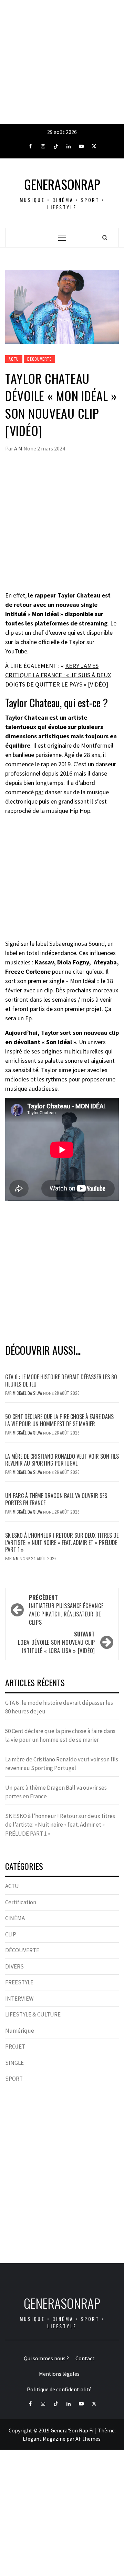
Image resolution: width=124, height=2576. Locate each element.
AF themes (88, 2439)
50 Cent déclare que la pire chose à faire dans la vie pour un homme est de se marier (59, 1420)
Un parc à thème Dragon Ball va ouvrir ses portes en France (56, 1499)
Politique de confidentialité (59, 2389)
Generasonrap (62, 184)
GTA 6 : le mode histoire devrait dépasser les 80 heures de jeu (61, 1381)
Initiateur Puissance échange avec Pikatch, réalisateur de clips (66, 1610)
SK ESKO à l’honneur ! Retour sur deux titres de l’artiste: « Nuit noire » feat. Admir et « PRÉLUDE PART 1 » (62, 1543)
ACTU (14, 359)
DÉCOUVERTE (39, 359)
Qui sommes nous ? (46, 2358)
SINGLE (14, 2063)
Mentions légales (59, 2374)
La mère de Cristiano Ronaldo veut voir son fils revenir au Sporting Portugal (62, 1460)
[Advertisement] (62, 62)
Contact (85, 2358)
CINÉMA (15, 1918)
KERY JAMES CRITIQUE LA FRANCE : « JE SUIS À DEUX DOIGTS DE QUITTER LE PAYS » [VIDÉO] (58, 675)
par (39, 792)
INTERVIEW (19, 1999)
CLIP (11, 1934)
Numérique (20, 2031)
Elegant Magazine (44, 2439)
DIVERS (14, 1966)
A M (19, 448)
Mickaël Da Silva (28, 1393)
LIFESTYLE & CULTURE (33, 2014)
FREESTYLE (19, 1982)
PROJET (15, 2047)
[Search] (105, 237)
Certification (21, 1902)
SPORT (14, 2079)
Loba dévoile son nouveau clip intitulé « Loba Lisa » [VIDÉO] (56, 1642)
